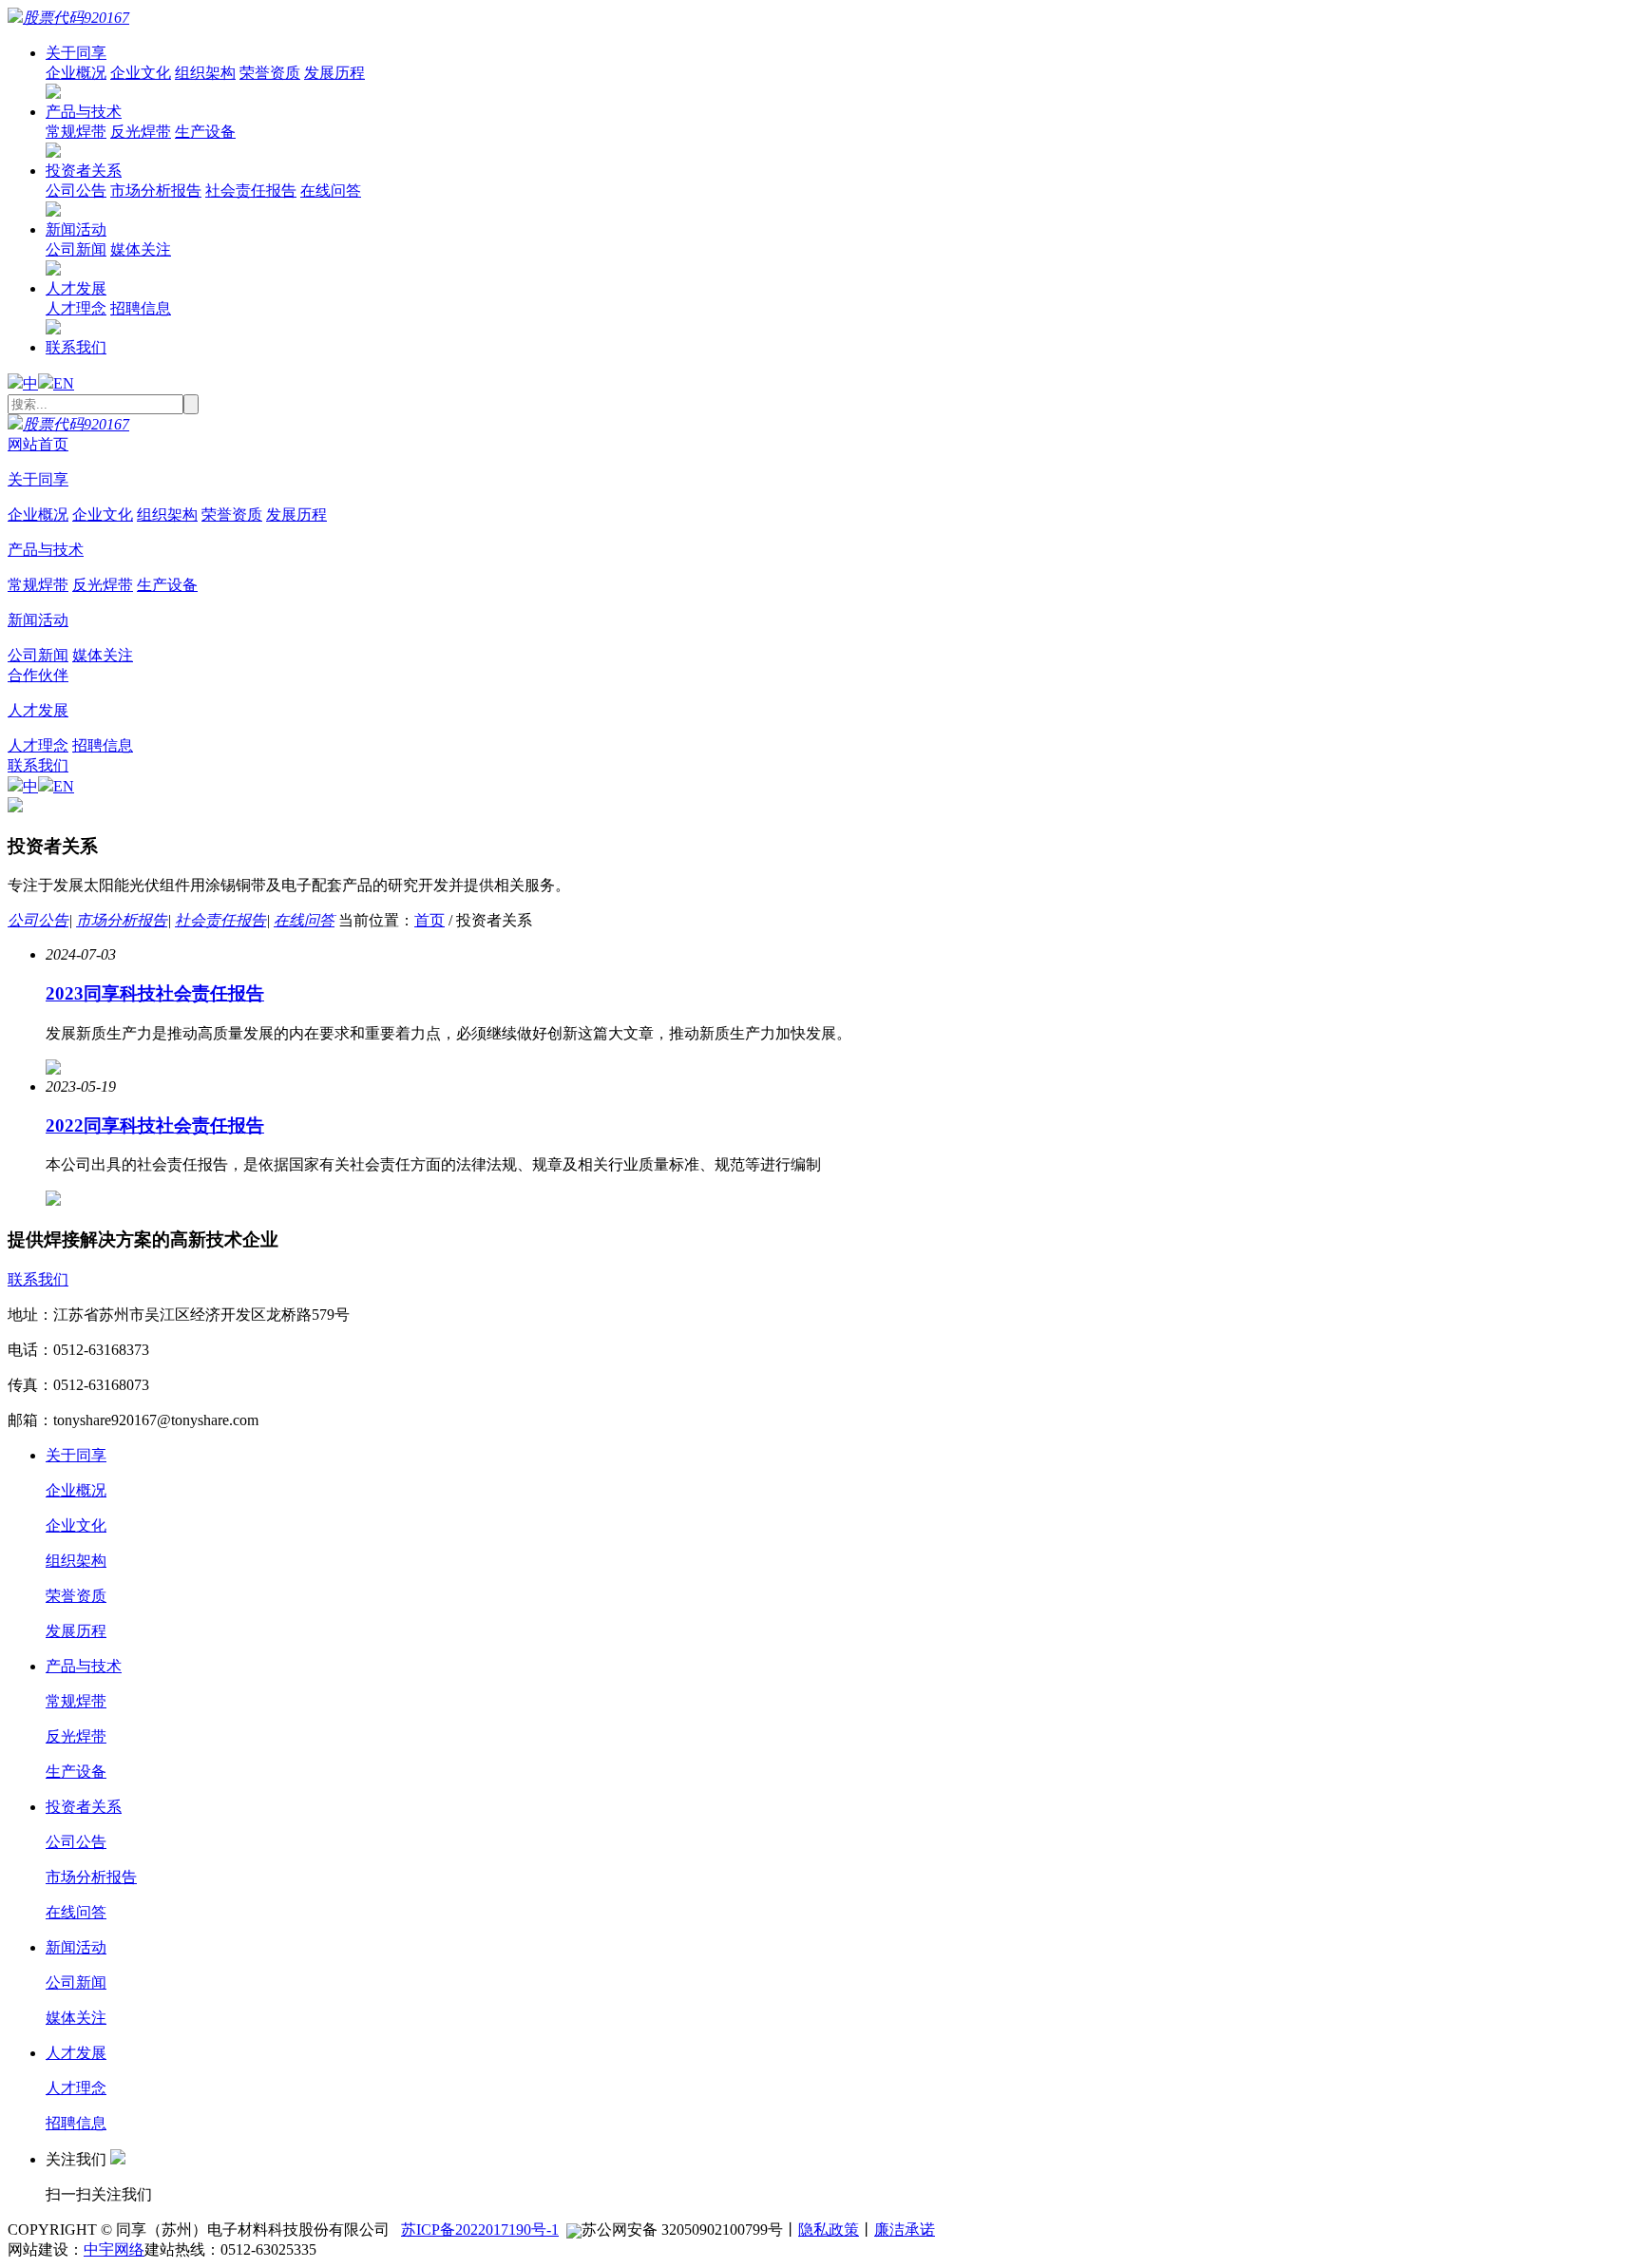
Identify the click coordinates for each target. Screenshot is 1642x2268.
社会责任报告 (251, 191)
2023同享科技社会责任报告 (155, 993)
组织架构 (205, 73)
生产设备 (205, 132)
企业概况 (76, 73)
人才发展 (76, 288)
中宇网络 (114, 2249)
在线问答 (331, 191)
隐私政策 (829, 2230)
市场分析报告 (156, 191)
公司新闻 (76, 249)
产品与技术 (84, 112)
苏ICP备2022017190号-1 (480, 2230)
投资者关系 (84, 171)
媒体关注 (141, 249)
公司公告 (76, 191)
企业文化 (141, 73)
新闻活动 (76, 229)
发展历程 (334, 73)
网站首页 (38, 444)
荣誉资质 (270, 73)
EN (64, 383)
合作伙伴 (38, 675)
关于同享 (76, 53)
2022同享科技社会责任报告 (155, 1125)
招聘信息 (141, 308)
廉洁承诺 (905, 2230)
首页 (430, 920)
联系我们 (76, 347)
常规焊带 (76, 132)
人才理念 (76, 308)
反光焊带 (141, 132)
